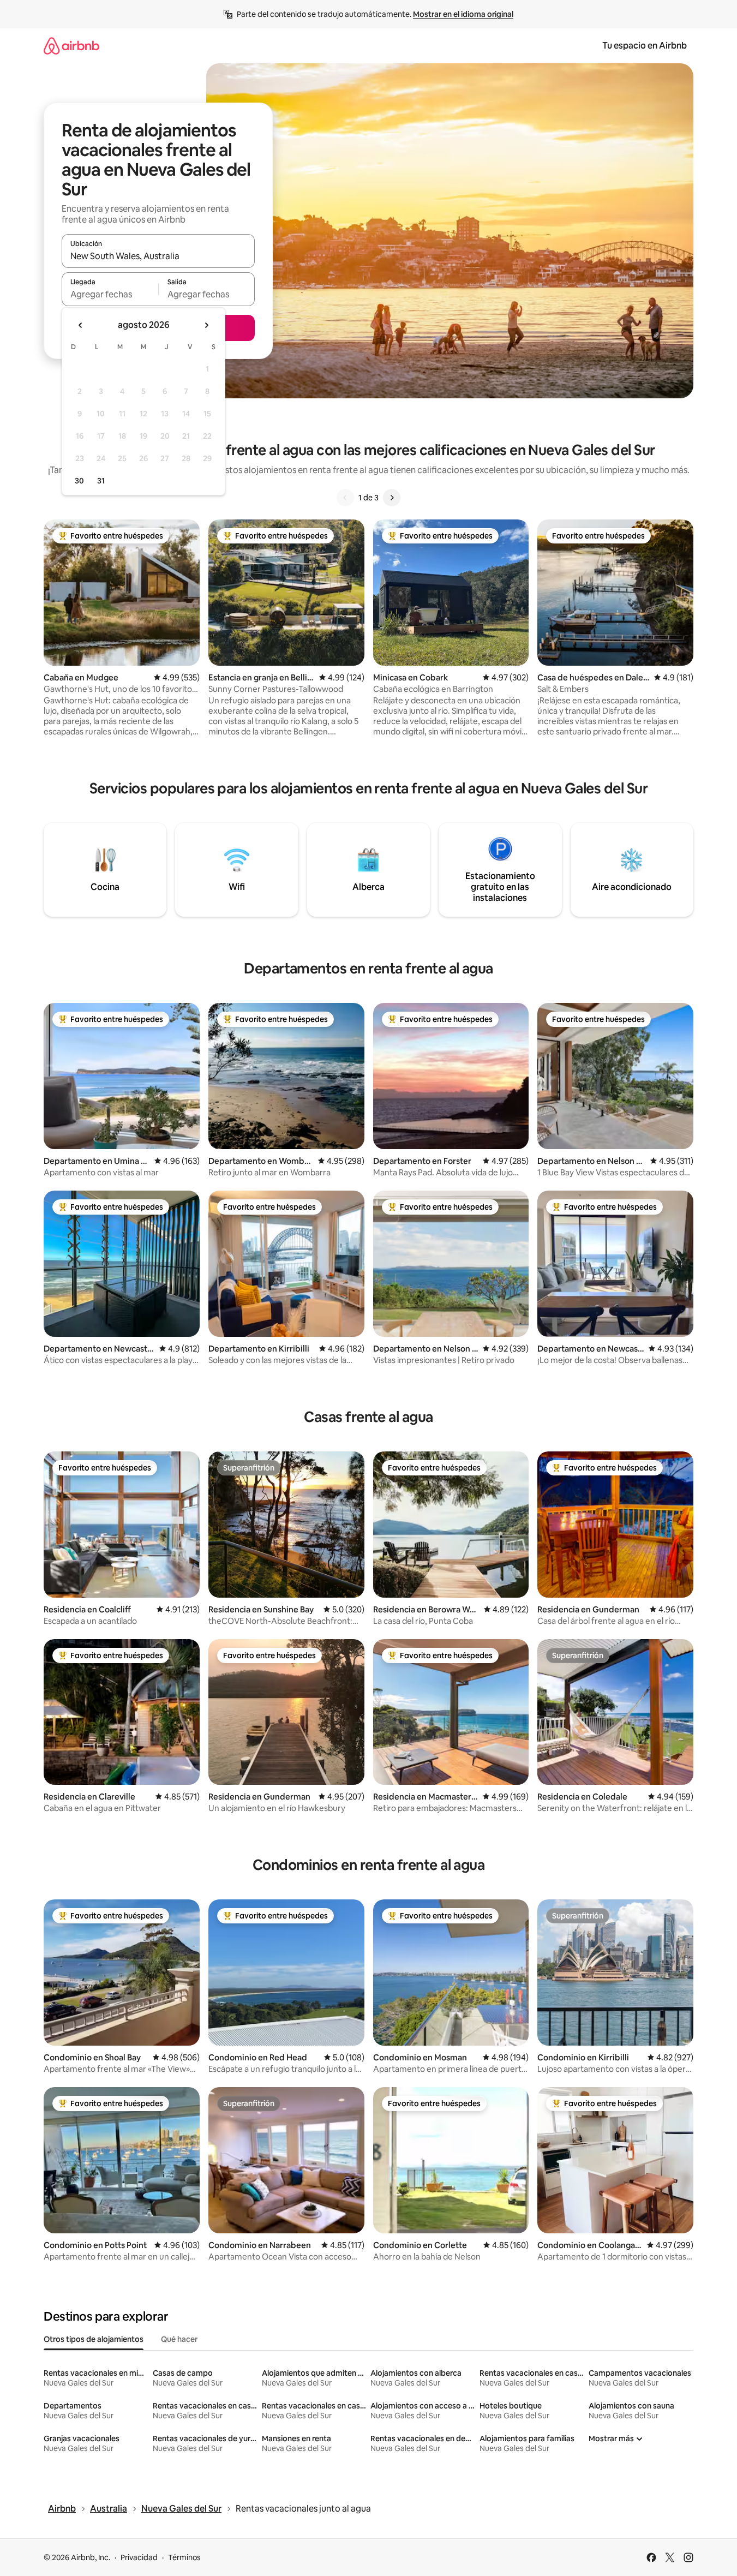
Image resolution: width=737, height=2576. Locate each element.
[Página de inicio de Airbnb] (71, 46)
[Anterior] (345, 498)
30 (79, 481)
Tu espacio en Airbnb (645, 46)
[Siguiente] (392, 498)
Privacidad (139, 2557)
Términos (184, 2557)
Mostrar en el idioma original (463, 14)
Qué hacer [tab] (179, 2339)
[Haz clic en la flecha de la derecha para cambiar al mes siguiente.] (206, 325)
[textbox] (110, 294)
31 (101, 481)
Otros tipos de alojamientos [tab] (94, 2339)
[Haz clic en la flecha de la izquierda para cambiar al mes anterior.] (81, 325)
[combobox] (158, 256)
